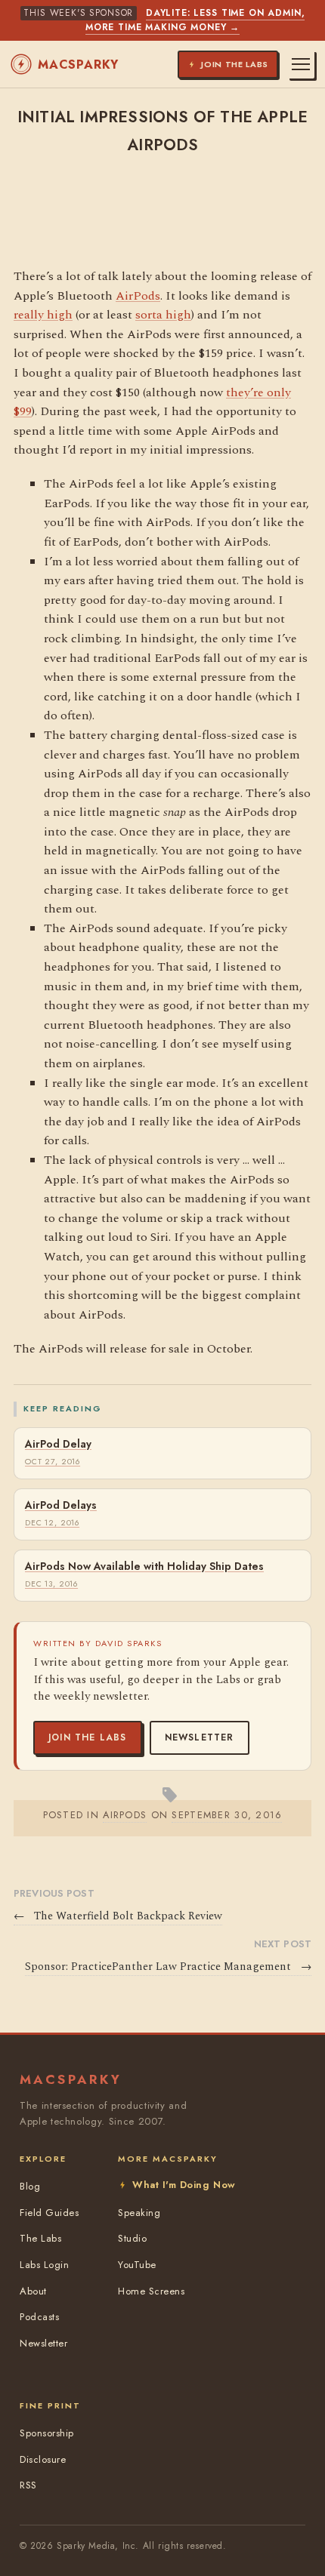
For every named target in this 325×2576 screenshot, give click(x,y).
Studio (132, 2238)
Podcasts (39, 2317)
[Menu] (301, 64)
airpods (125, 1815)
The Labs (40, 2238)
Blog (30, 2186)
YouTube (137, 2265)
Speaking (139, 2213)
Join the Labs (88, 1737)
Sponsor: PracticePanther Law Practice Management (168, 1967)
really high (43, 315)
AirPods (138, 296)
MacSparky (78, 65)
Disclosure (43, 2459)
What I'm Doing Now (184, 2185)
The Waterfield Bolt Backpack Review (118, 1916)
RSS (28, 2485)
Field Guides (49, 2213)
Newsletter (200, 1737)
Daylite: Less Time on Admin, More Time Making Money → (195, 20)
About (33, 2291)
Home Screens (151, 2291)
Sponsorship (47, 2433)
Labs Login (44, 2265)
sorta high (163, 315)
